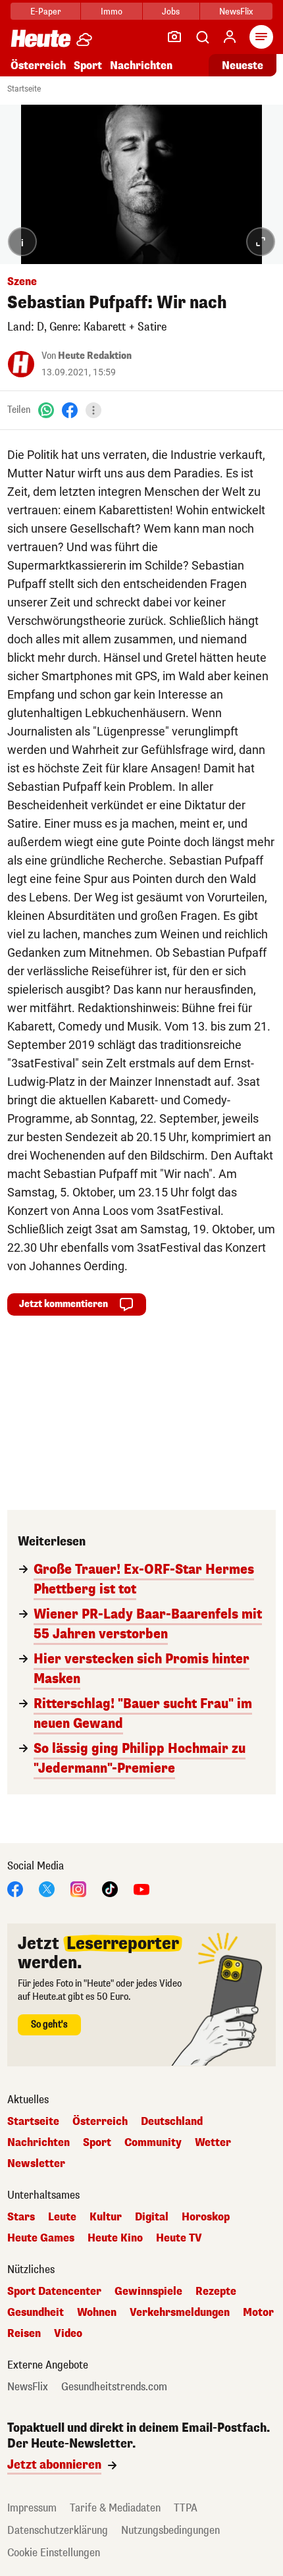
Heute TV (179, 2238)
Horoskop (206, 2217)
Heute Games (41, 2238)
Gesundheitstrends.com (114, 2387)
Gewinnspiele (148, 2292)
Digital (152, 2217)
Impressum (32, 2508)
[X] (47, 1888)
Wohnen (97, 2313)
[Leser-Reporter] (174, 37)
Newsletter (36, 2164)
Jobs (171, 12)
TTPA (186, 2508)
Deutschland (172, 2122)
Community (153, 2143)
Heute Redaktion (95, 356)
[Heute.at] (41, 38)
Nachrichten (39, 2143)
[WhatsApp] (46, 410)
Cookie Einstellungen (54, 2553)
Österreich (38, 66)
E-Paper (46, 12)
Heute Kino (115, 2238)
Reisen (24, 2334)
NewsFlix (236, 12)
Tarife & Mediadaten (115, 2508)
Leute (62, 2217)
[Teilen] (93, 410)
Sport (88, 66)
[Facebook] (70, 410)
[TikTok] (110, 1888)
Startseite (24, 89)
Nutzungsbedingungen (170, 2530)
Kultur (106, 2217)
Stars (21, 2217)
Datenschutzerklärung (58, 2530)
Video (68, 2334)
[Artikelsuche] (202, 37)
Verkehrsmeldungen (180, 2313)
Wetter (213, 2143)
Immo (112, 12)
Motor (258, 2313)
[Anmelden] (230, 37)
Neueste (243, 66)
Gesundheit (36, 2313)
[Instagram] (78, 1888)
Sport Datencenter (54, 2292)
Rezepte (216, 2292)
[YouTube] (141, 1888)
